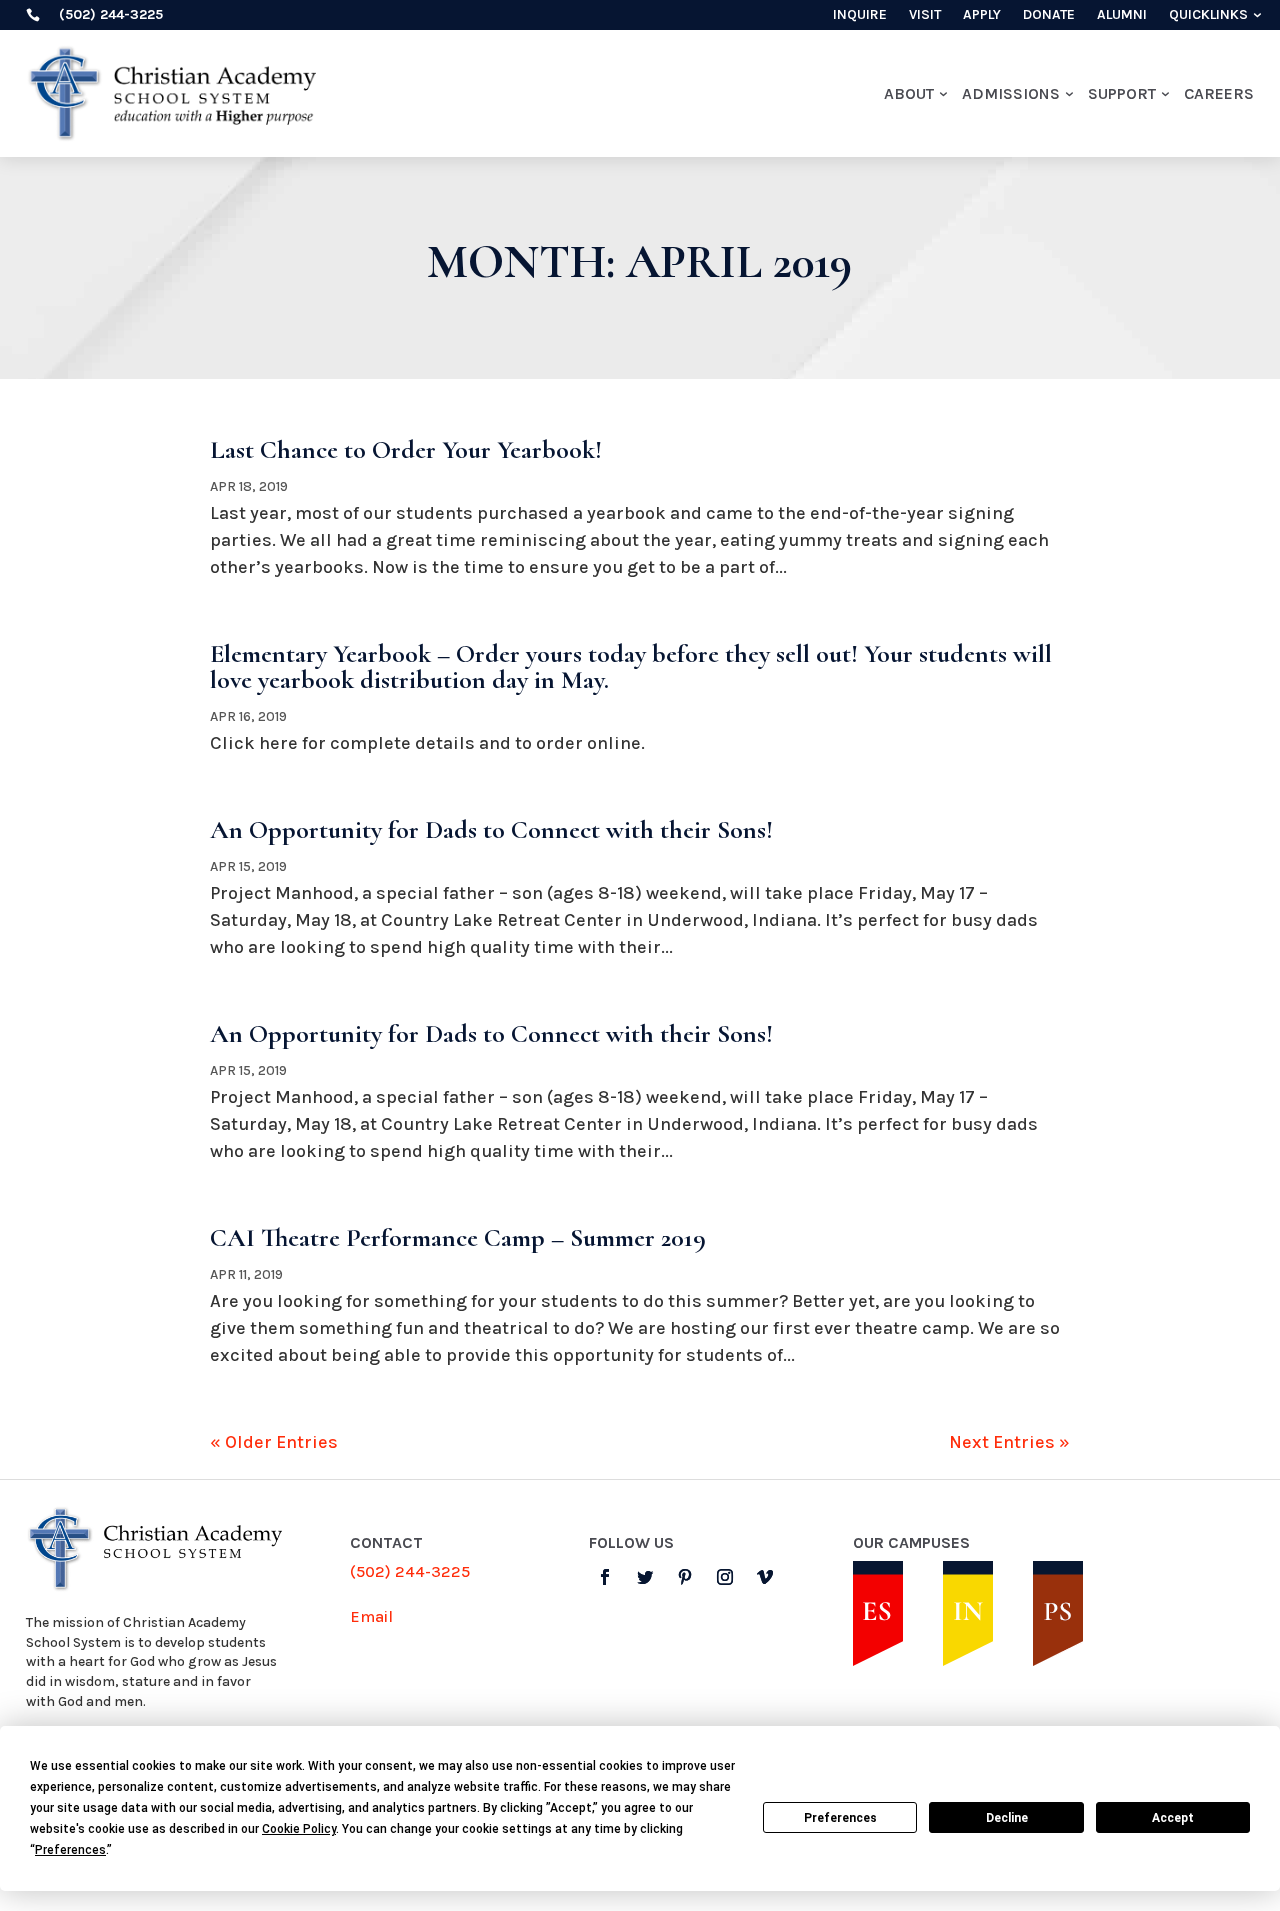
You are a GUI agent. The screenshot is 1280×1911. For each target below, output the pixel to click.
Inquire (860, 15)
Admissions (1011, 93)
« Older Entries (274, 1442)
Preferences (840, 1818)
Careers (1219, 93)
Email (371, 1616)
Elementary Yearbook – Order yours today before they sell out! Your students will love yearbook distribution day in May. (631, 666)
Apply (982, 15)
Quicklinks (1208, 15)
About (909, 93)
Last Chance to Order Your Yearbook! (406, 449)
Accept (1173, 1818)
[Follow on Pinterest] (685, 1577)
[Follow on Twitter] (645, 1577)
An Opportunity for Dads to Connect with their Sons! (491, 829)
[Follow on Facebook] (605, 1577)
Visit (925, 15)
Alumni (1122, 15)
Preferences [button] (70, 1850)
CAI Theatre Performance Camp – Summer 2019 (458, 1237)
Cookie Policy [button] (299, 1829)
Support (1122, 93)
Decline (1007, 1818)
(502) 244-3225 (410, 1571)
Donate (1049, 15)
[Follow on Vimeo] (765, 1577)
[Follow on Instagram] (725, 1577)
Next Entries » (1009, 1442)
